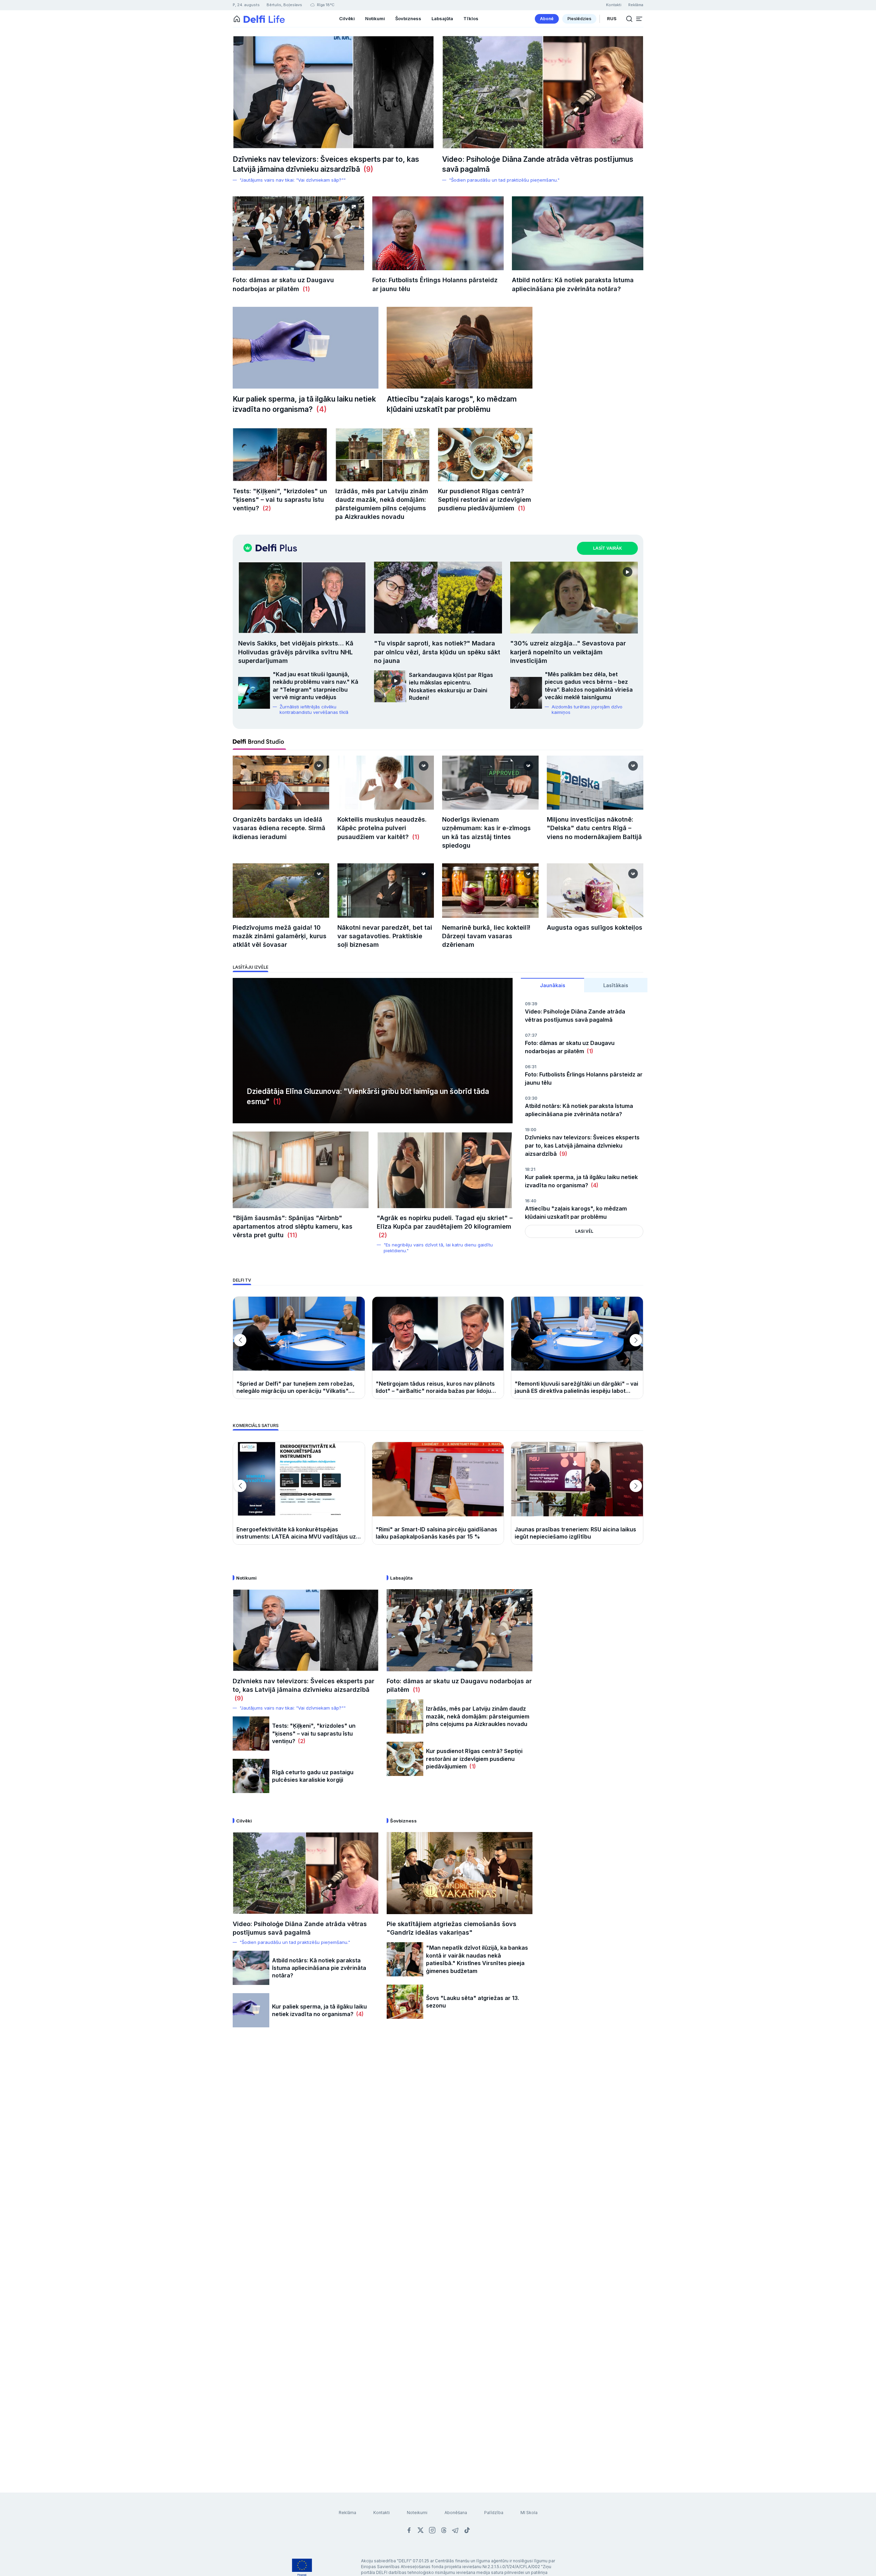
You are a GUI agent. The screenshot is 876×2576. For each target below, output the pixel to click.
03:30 (531, 1098)
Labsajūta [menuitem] (442, 18)
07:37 (531, 1035)
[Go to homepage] (237, 19)
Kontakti (382, 2513)
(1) (305, 289)
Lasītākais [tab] (616, 985)
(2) (265, 508)
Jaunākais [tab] (553, 985)
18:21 (530, 1169)
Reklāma (347, 2513)
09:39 (531, 1004)
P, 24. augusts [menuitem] (246, 5)
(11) (291, 1235)
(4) (320, 409)
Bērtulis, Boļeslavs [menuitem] (284, 5)
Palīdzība (494, 2513)
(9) (367, 169)
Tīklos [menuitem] (471, 18)
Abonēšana (456, 2513)
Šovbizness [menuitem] (408, 18)
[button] (639, 19)
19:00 (531, 1130)
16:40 (531, 1201)
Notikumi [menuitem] (375, 18)
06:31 (531, 1067)
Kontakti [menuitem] (614, 5)
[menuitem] (547, 19)
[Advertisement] (438, 2146)
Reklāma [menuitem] (636, 5)
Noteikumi (417, 2513)
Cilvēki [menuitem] (347, 18)
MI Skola (529, 2513)
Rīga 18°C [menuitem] (325, 5)
